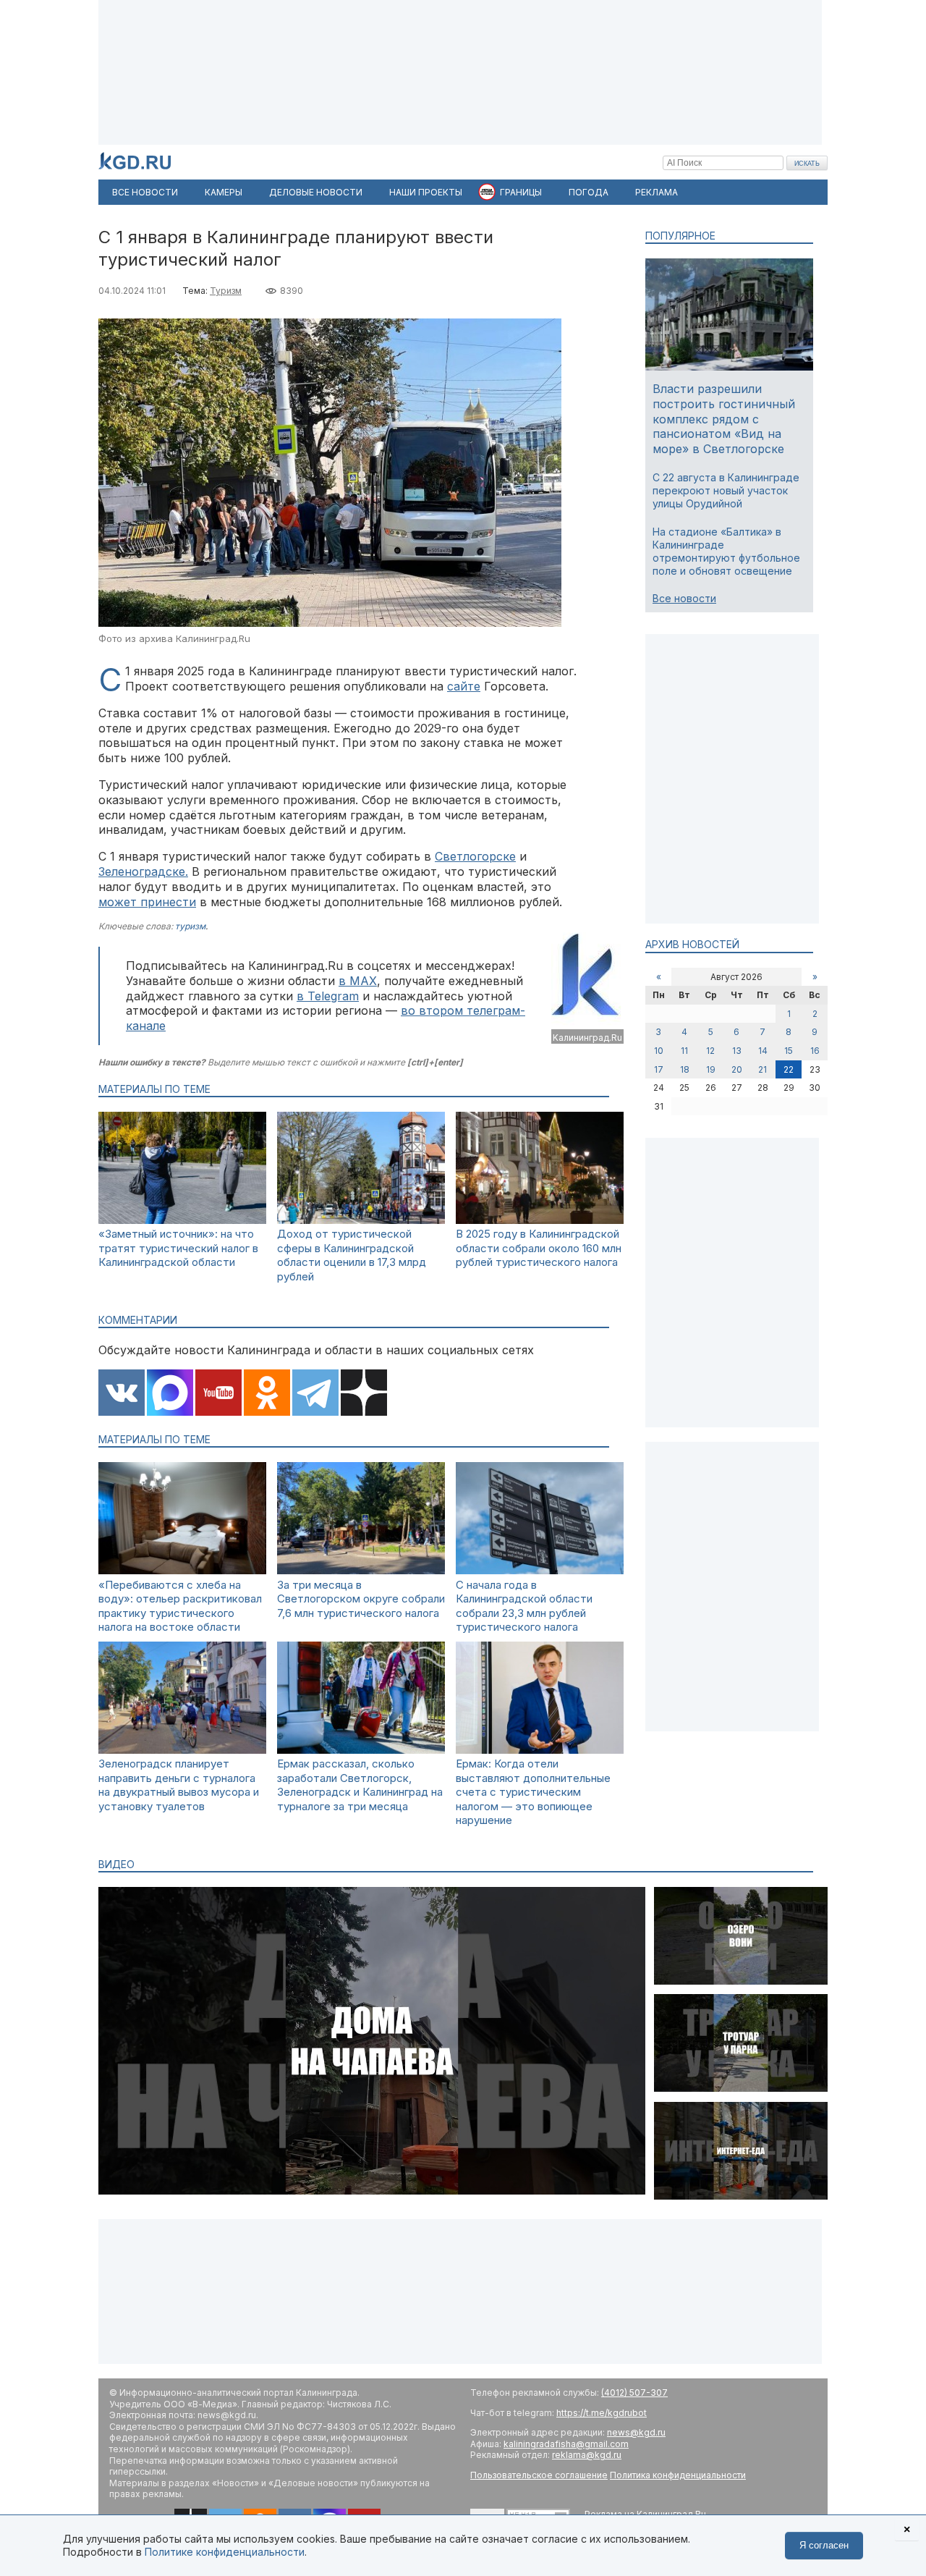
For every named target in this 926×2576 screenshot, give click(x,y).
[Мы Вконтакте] (122, 1394)
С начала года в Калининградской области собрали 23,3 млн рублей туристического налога (524, 1606)
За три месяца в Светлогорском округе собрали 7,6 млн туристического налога (361, 1599)
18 (685, 1069)
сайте (464, 686)
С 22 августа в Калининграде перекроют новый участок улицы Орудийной (726, 490)
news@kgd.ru (636, 2432)
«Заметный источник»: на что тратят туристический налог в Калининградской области (178, 1248)
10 (659, 1051)
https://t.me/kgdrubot (602, 2413)
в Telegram (328, 996)
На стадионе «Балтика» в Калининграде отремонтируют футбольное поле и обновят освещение (726, 552)
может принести (147, 902)
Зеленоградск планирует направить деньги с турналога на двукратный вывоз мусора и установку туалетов (179, 1785)
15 (789, 1051)
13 (737, 1051)
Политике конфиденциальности (225, 2552)
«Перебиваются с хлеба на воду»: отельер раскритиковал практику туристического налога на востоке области (180, 1606)
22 (789, 1069)
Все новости (684, 598)
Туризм (226, 291)
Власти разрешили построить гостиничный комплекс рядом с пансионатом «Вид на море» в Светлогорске (724, 419)
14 (763, 1051)
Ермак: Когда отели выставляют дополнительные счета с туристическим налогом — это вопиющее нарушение (533, 1792)
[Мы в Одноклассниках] (267, 1394)
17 (659, 1069)
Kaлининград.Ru (587, 1038)
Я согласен (824, 2545)
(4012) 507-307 (634, 2393)
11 (684, 1051)
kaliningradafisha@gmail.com (566, 2444)
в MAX (358, 981)
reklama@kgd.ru (587, 2455)
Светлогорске (475, 856)
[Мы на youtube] (218, 1394)
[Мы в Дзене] (364, 1394)
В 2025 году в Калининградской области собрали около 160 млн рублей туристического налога (539, 1248)
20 (737, 1069)
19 (711, 1069)
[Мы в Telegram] (315, 1394)
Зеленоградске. (143, 871)
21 (763, 1069)
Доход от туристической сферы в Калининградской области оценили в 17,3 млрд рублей (352, 1255)
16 (815, 1051)
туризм (190, 926)
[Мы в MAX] (170, 1394)
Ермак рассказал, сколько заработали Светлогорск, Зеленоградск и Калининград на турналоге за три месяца (360, 1785)
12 (710, 1051)
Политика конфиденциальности (678, 2475)
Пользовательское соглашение (539, 2475)
